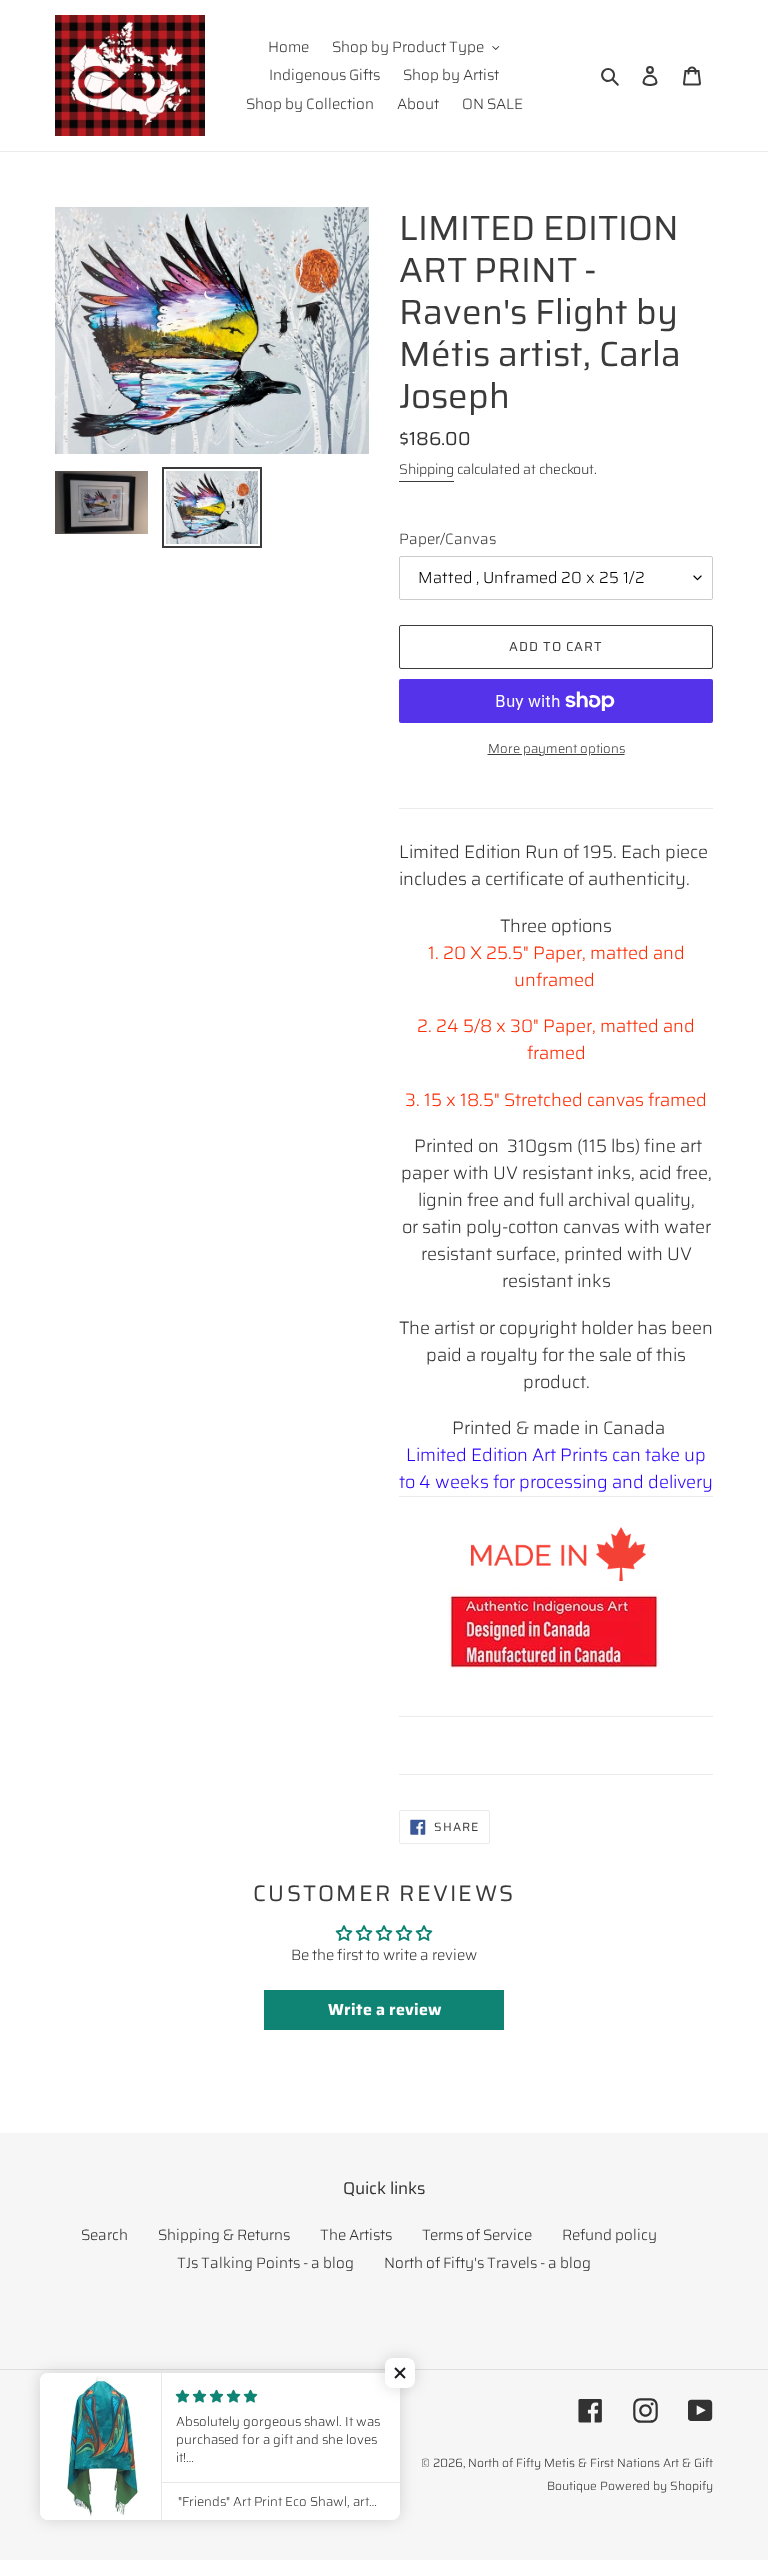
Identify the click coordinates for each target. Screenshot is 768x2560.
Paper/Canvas (447, 539)
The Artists (356, 2235)
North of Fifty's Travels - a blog (487, 2263)
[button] (400, 2373)
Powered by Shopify (656, 2485)
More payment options (556, 749)
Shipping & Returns (224, 2235)
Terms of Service (477, 2235)
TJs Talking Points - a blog (265, 2263)
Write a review (384, 2009)
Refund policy (609, 2235)
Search (104, 2235)
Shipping (426, 469)
